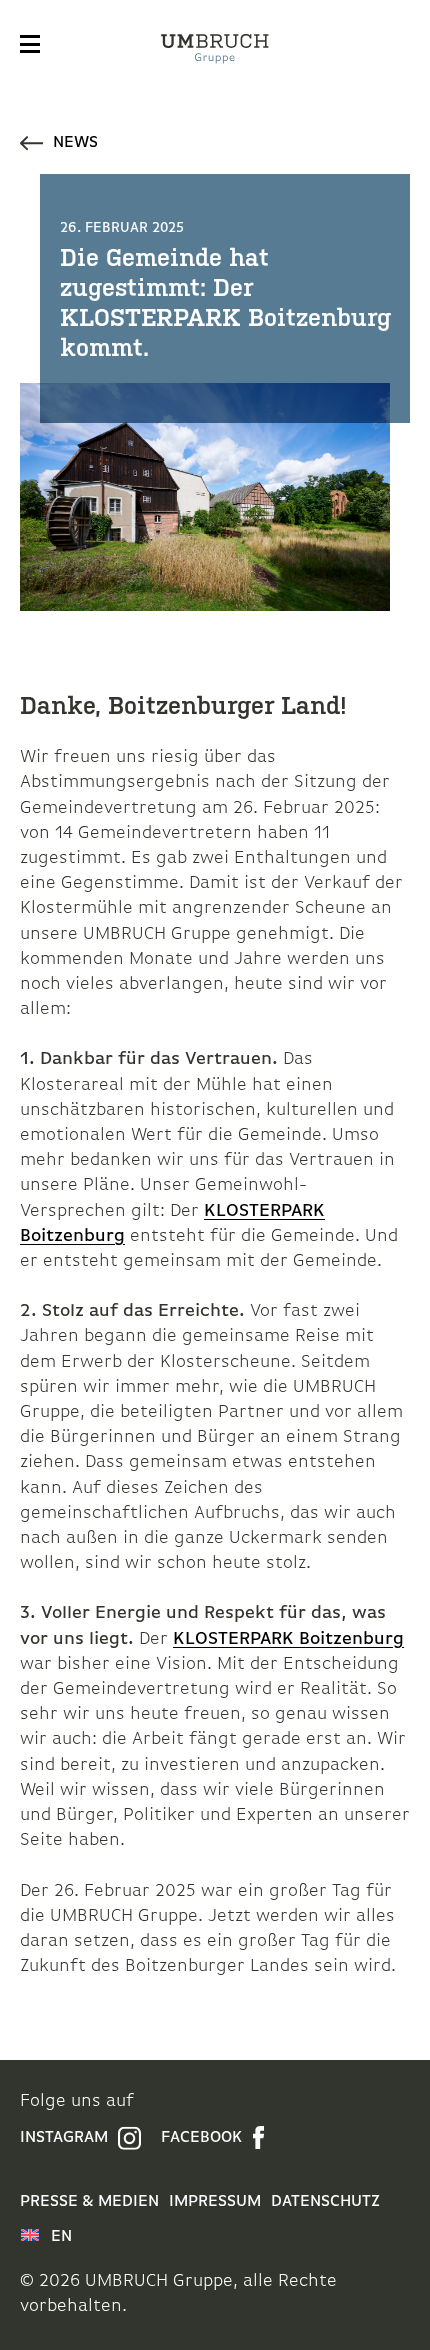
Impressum (215, 2202)
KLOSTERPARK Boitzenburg (288, 1640)
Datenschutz (325, 2202)
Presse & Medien (89, 2202)
